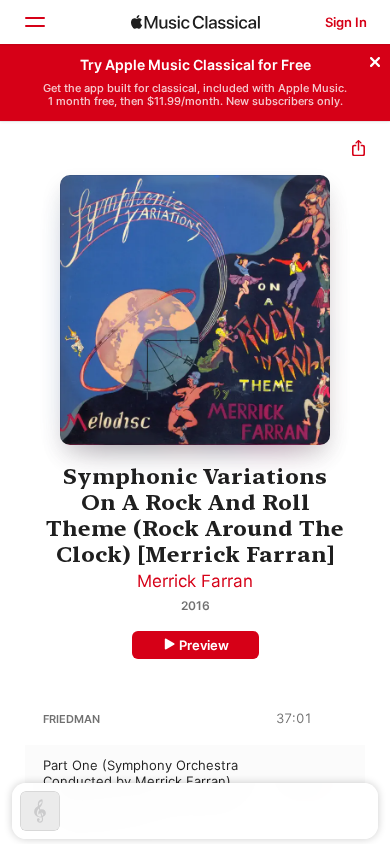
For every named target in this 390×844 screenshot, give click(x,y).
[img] (195, 22)
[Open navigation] (34, 22)
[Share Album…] (358, 150)
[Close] (375, 59)
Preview (204, 645)
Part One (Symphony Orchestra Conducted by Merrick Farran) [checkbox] (140, 773)
